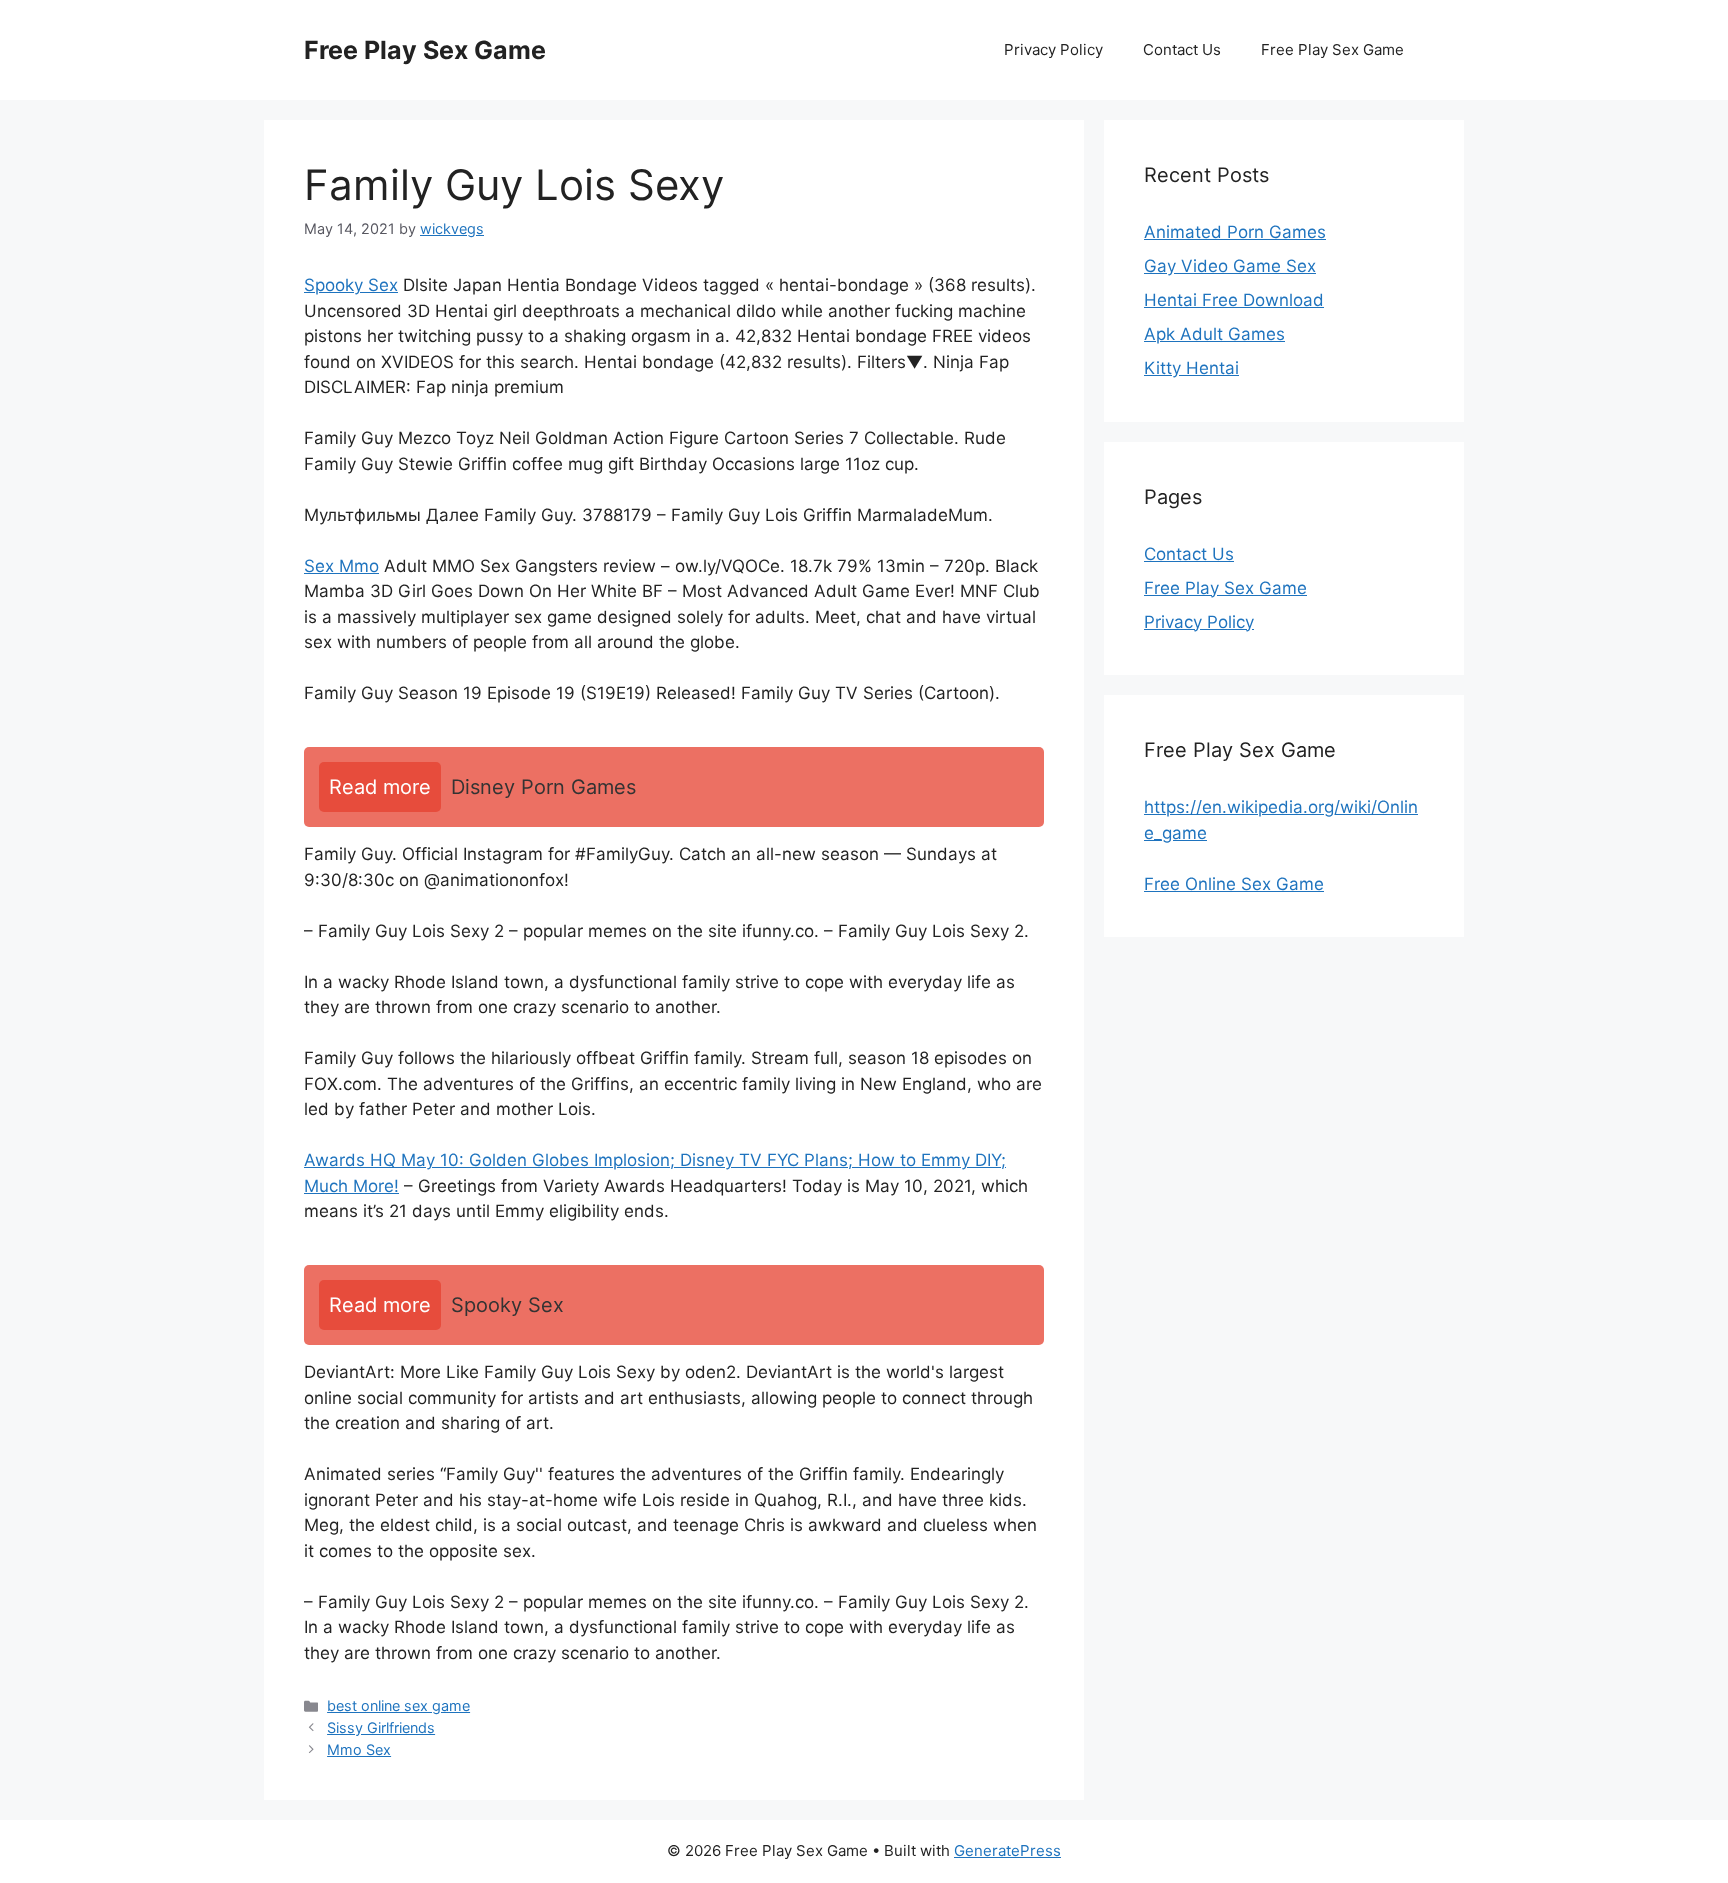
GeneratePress (1007, 1850)
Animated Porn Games (1235, 232)
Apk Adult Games (1214, 334)
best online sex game (398, 1705)
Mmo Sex (359, 1749)
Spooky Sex (351, 285)
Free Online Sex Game (1234, 884)
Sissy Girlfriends (381, 1727)
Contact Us (1182, 49)
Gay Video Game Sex (1230, 266)
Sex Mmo (341, 566)
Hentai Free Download (1234, 300)
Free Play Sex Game (425, 50)
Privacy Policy (1053, 49)
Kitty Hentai (1191, 368)
